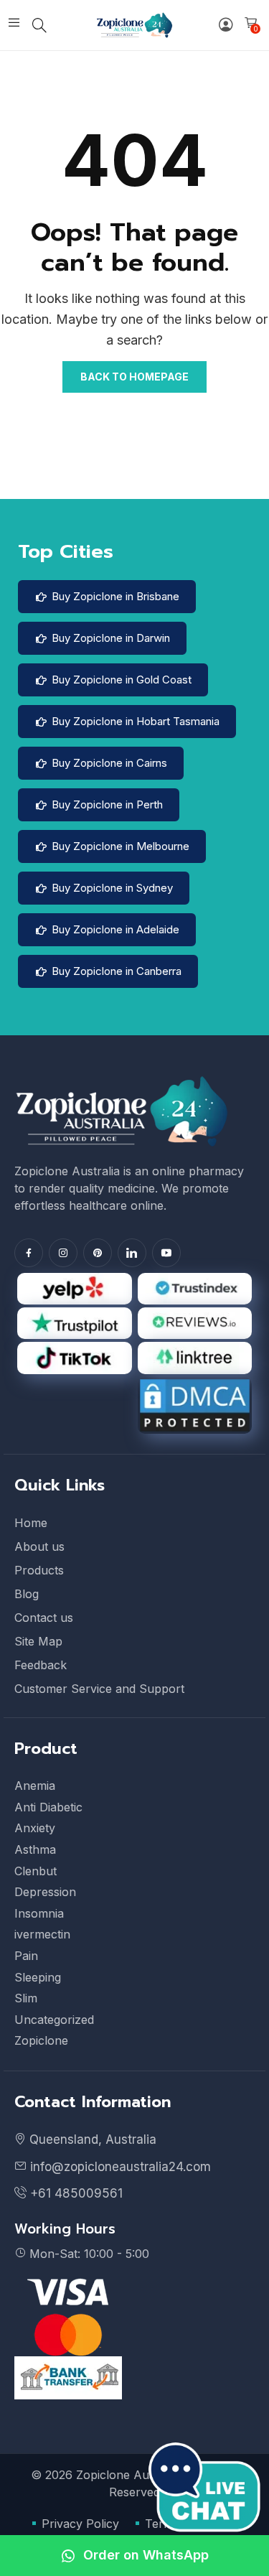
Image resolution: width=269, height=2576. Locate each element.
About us (39, 1546)
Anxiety (35, 1828)
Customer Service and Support (99, 1689)
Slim (26, 1998)
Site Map (38, 1641)
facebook (29, 1253)
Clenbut (36, 1871)
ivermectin (42, 1934)
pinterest (98, 1253)
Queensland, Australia (93, 2139)
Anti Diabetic (48, 1807)
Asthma (35, 1849)
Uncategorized (54, 2020)
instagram (63, 1253)
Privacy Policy (80, 2524)
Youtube (166, 1253)
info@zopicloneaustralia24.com (119, 2167)
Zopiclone (41, 2040)
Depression (45, 1892)
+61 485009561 (75, 2193)
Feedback (41, 1665)
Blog (27, 1594)
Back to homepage (134, 377)
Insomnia (39, 1913)
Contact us (44, 1618)
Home (31, 1523)
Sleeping (38, 1977)
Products (39, 1570)
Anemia (35, 1786)
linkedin (132, 1253)
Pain (26, 1956)
